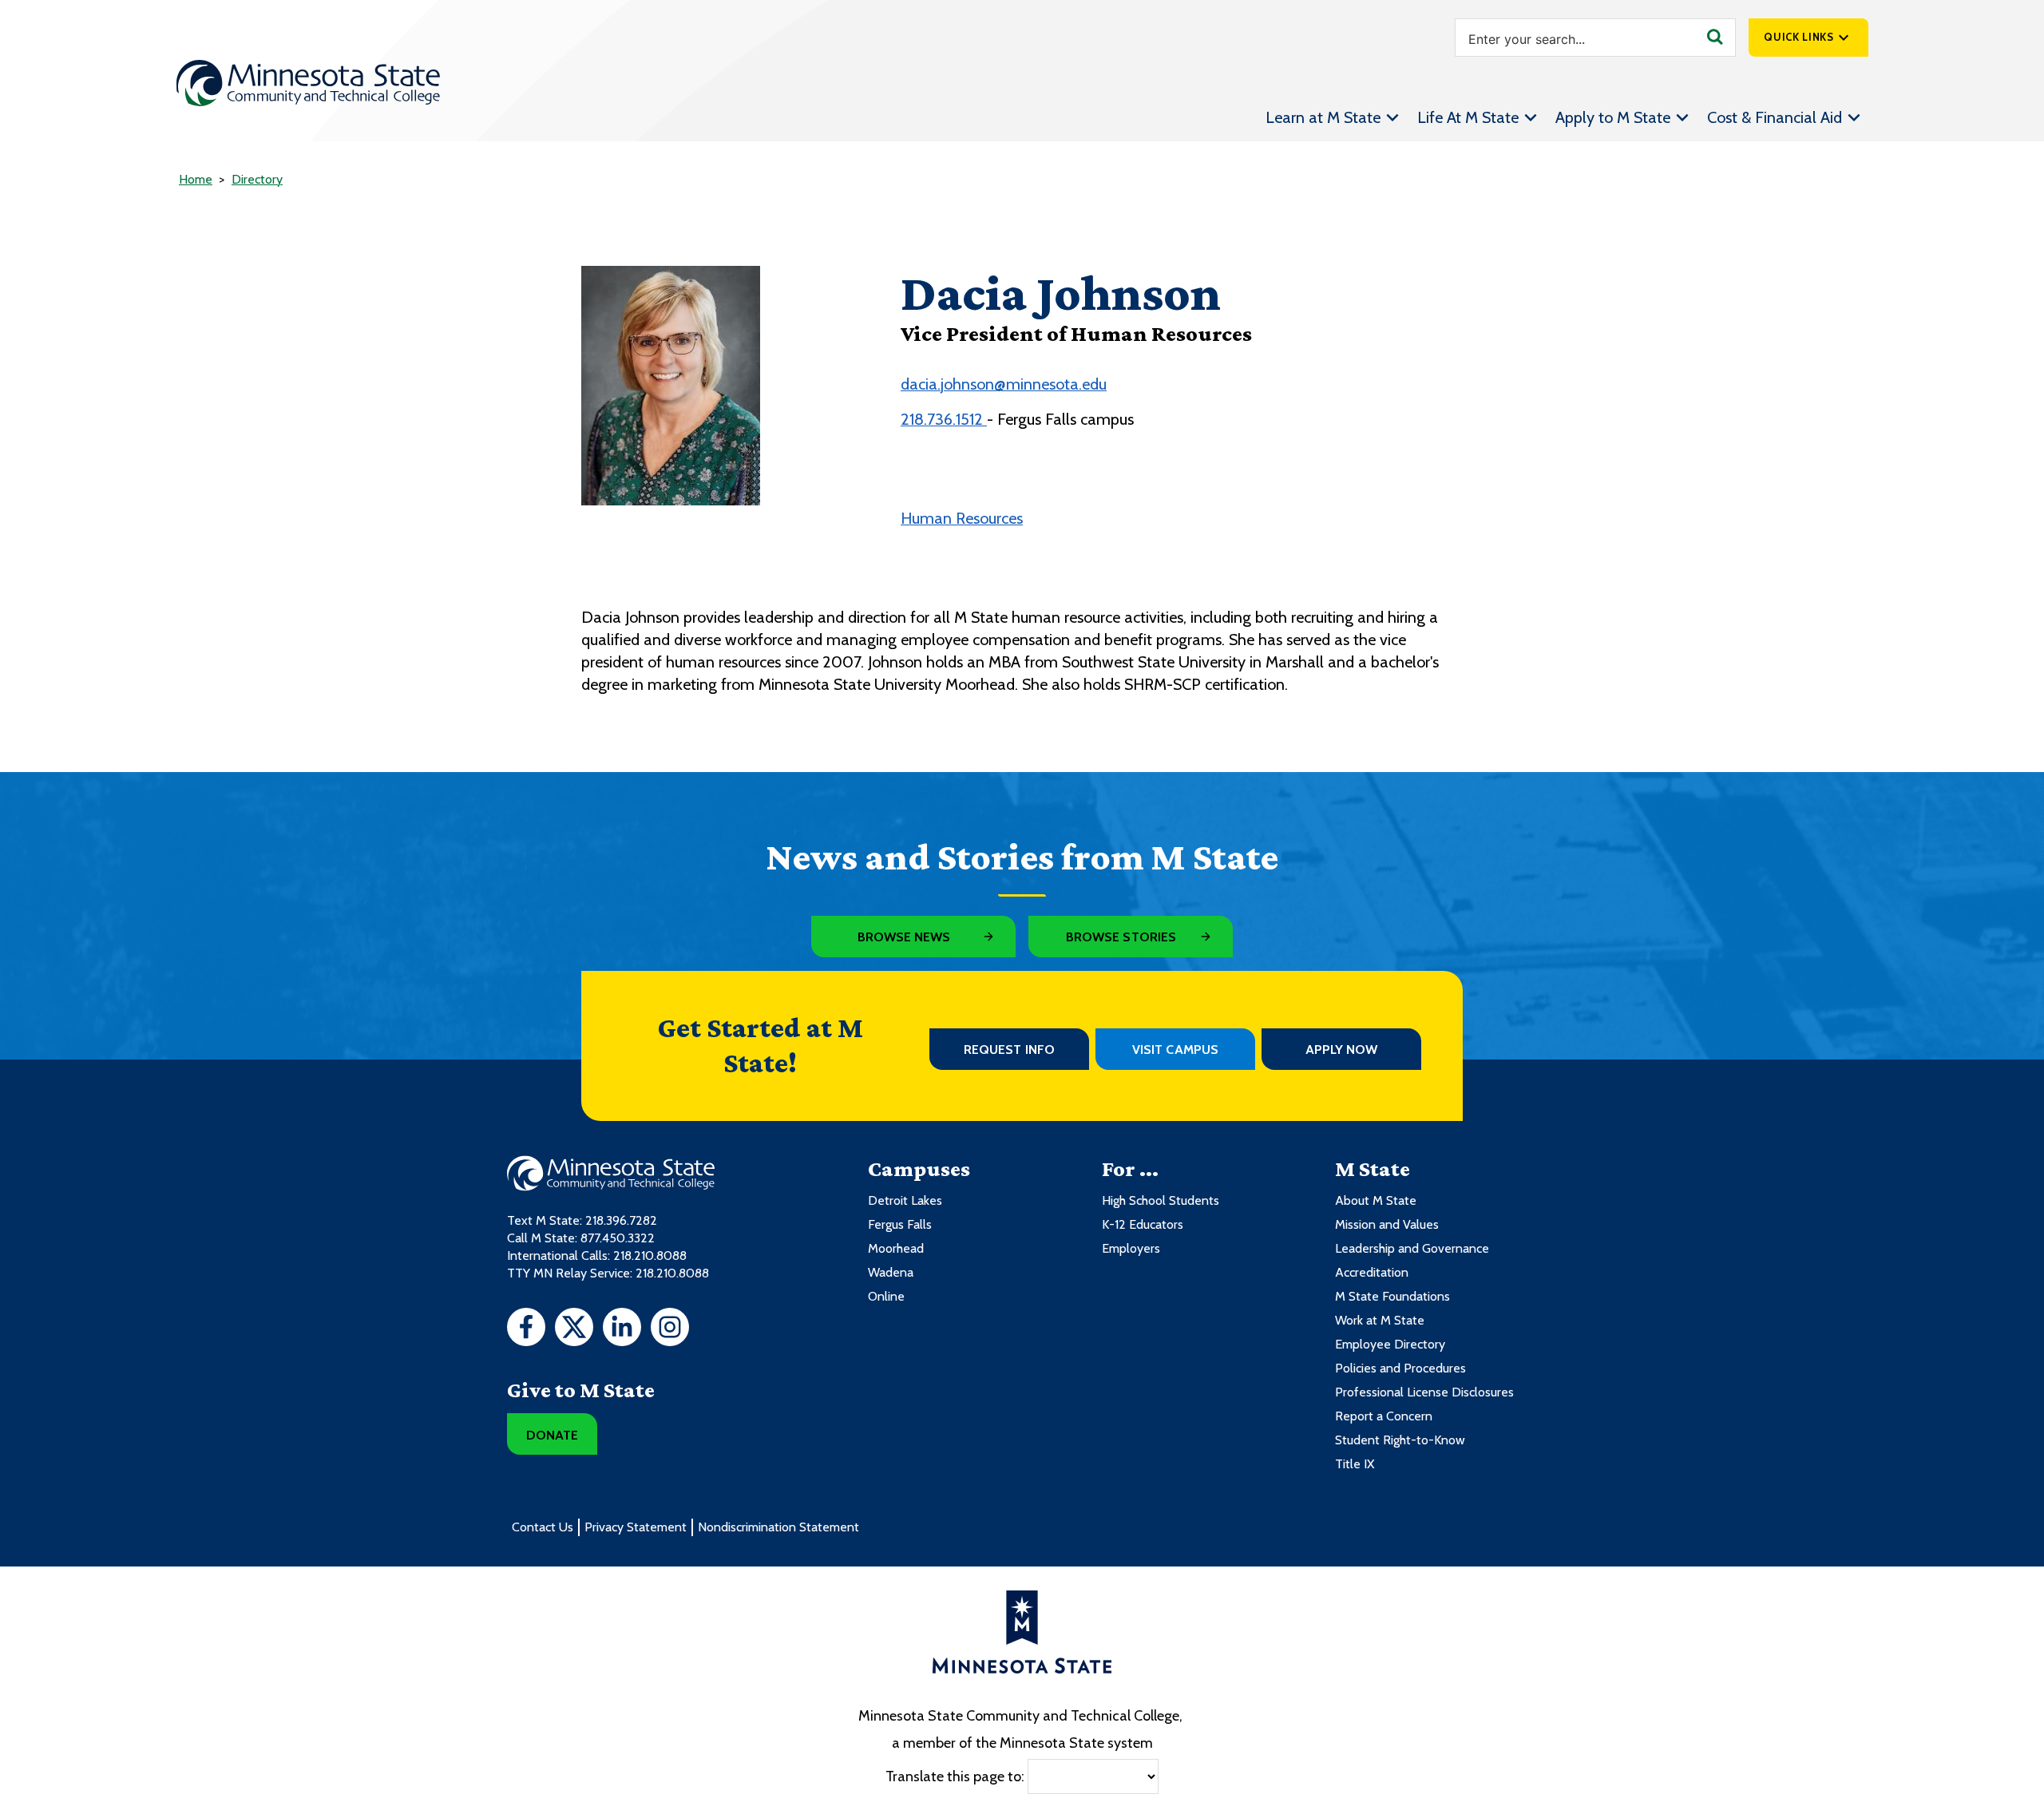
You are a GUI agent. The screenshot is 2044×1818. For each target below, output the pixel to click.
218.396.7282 (621, 1220)
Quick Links (1798, 37)
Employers (1131, 1248)
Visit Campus (1175, 1050)
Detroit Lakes (905, 1200)
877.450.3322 (618, 1238)
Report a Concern (1384, 1416)
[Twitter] (574, 1329)
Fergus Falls (900, 1224)
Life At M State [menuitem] (1468, 117)
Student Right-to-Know (1400, 1440)
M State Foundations (1392, 1296)
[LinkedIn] (622, 1329)
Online (886, 1296)
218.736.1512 (944, 419)
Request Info (1009, 1050)
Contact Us (543, 1527)
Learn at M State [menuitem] (1323, 117)
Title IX (1355, 1464)
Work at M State (1380, 1320)
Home (196, 179)
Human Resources (962, 518)
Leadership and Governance (1412, 1248)
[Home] (308, 83)
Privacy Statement (636, 1527)
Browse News (904, 937)
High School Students (1161, 1200)
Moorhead (896, 1248)
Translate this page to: (955, 1776)
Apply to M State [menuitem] (1613, 117)
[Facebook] (526, 1329)
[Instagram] (670, 1329)
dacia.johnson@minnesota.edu (1004, 384)
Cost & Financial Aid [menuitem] (1775, 117)
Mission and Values (1387, 1224)
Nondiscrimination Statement (778, 1527)
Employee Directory (1390, 1344)
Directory (257, 179)
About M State (1376, 1200)
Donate (552, 1435)
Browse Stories (1121, 937)
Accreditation (1372, 1272)
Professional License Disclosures (1424, 1392)
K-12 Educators (1143, 1224)
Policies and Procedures (1400, 1368)
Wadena (891, 1272)
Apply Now (1342, 1050)
